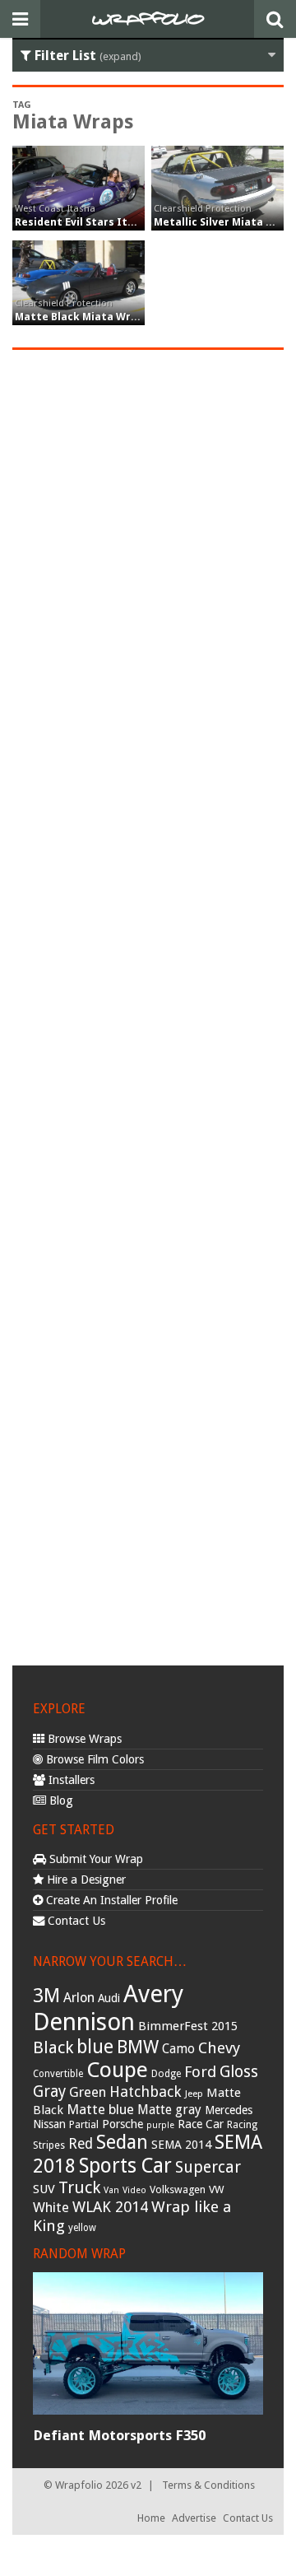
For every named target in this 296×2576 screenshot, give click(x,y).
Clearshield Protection (203, 208)
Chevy (219, 2048)
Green (88, 2092)
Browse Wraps (83, 1739)
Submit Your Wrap (95, 1859)
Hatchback (146, 2092)
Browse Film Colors (93, 1759)
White (51, 2207)
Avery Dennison (108, 2008)
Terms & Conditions (208, 2485)
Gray (49, 2092)
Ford (200, 2072)
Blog (60, 1800)
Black (53, 2047)
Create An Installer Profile (110, 1900)
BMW (138, 2047)
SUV (44, 2189)
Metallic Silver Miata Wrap (224, 222)
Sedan (122, 2142)
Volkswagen (178, 2189)
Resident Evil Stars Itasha (84, 222)
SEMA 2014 (181, 2145)
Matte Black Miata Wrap (79, 317)
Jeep (194, 2094)
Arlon (79, 1998)
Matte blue (100, 2109)
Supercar (208, 2167)
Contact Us (75, 1921)
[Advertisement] (148, 1005)
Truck (79, 2187)
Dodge (166, 2074)
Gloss (239, 2072)
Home (151, 2518)
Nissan (49, 2124)
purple (160, 2125)
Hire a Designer (85, 1880)
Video (134, 2190)
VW (217, 2189)
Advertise (194, 2518)
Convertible (58, 2074)
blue (95, 2047)
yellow (82, 2228)
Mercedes (229, 2110)
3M (46, 1996)
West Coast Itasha (55, 208)
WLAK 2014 (110, 2207)
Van (111, 2190)
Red (81, 2144)
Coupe (117, 2070)
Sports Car (125, 2166)
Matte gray (169, 2110)
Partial (84, 2124)
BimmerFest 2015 (188, 2026)
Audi (109, 1998)
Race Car (201, 2124)
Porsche (123, 2124)
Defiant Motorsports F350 (119, 2435)
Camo (178, 2049)
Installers (70, 1780)
